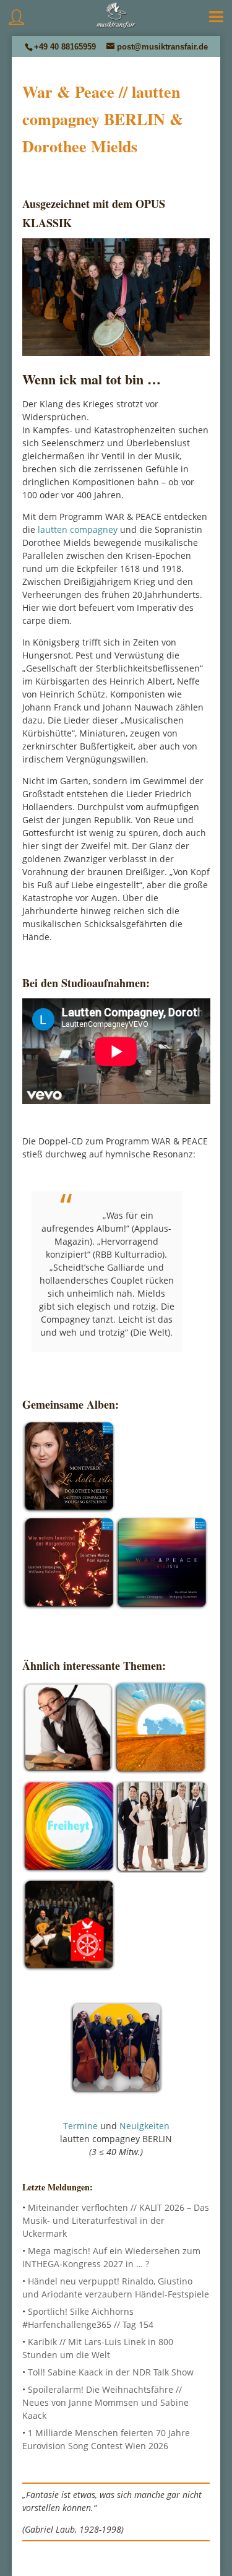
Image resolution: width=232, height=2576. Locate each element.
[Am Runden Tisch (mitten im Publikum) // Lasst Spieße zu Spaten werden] (69, 1967)
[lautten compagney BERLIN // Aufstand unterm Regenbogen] (69, 1869)
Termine (80, 2126)
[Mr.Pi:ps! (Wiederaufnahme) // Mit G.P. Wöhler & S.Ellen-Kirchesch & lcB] (68, 1770)
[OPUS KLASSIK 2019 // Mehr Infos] (161, 1606)
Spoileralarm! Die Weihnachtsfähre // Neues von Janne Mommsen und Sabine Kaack (105, 2402)
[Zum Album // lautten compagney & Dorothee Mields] (69, 1510)
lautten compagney (78, 529)
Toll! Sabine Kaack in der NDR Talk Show (111, 2372)
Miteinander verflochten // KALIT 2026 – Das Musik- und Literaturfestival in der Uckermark (116, 2220)
